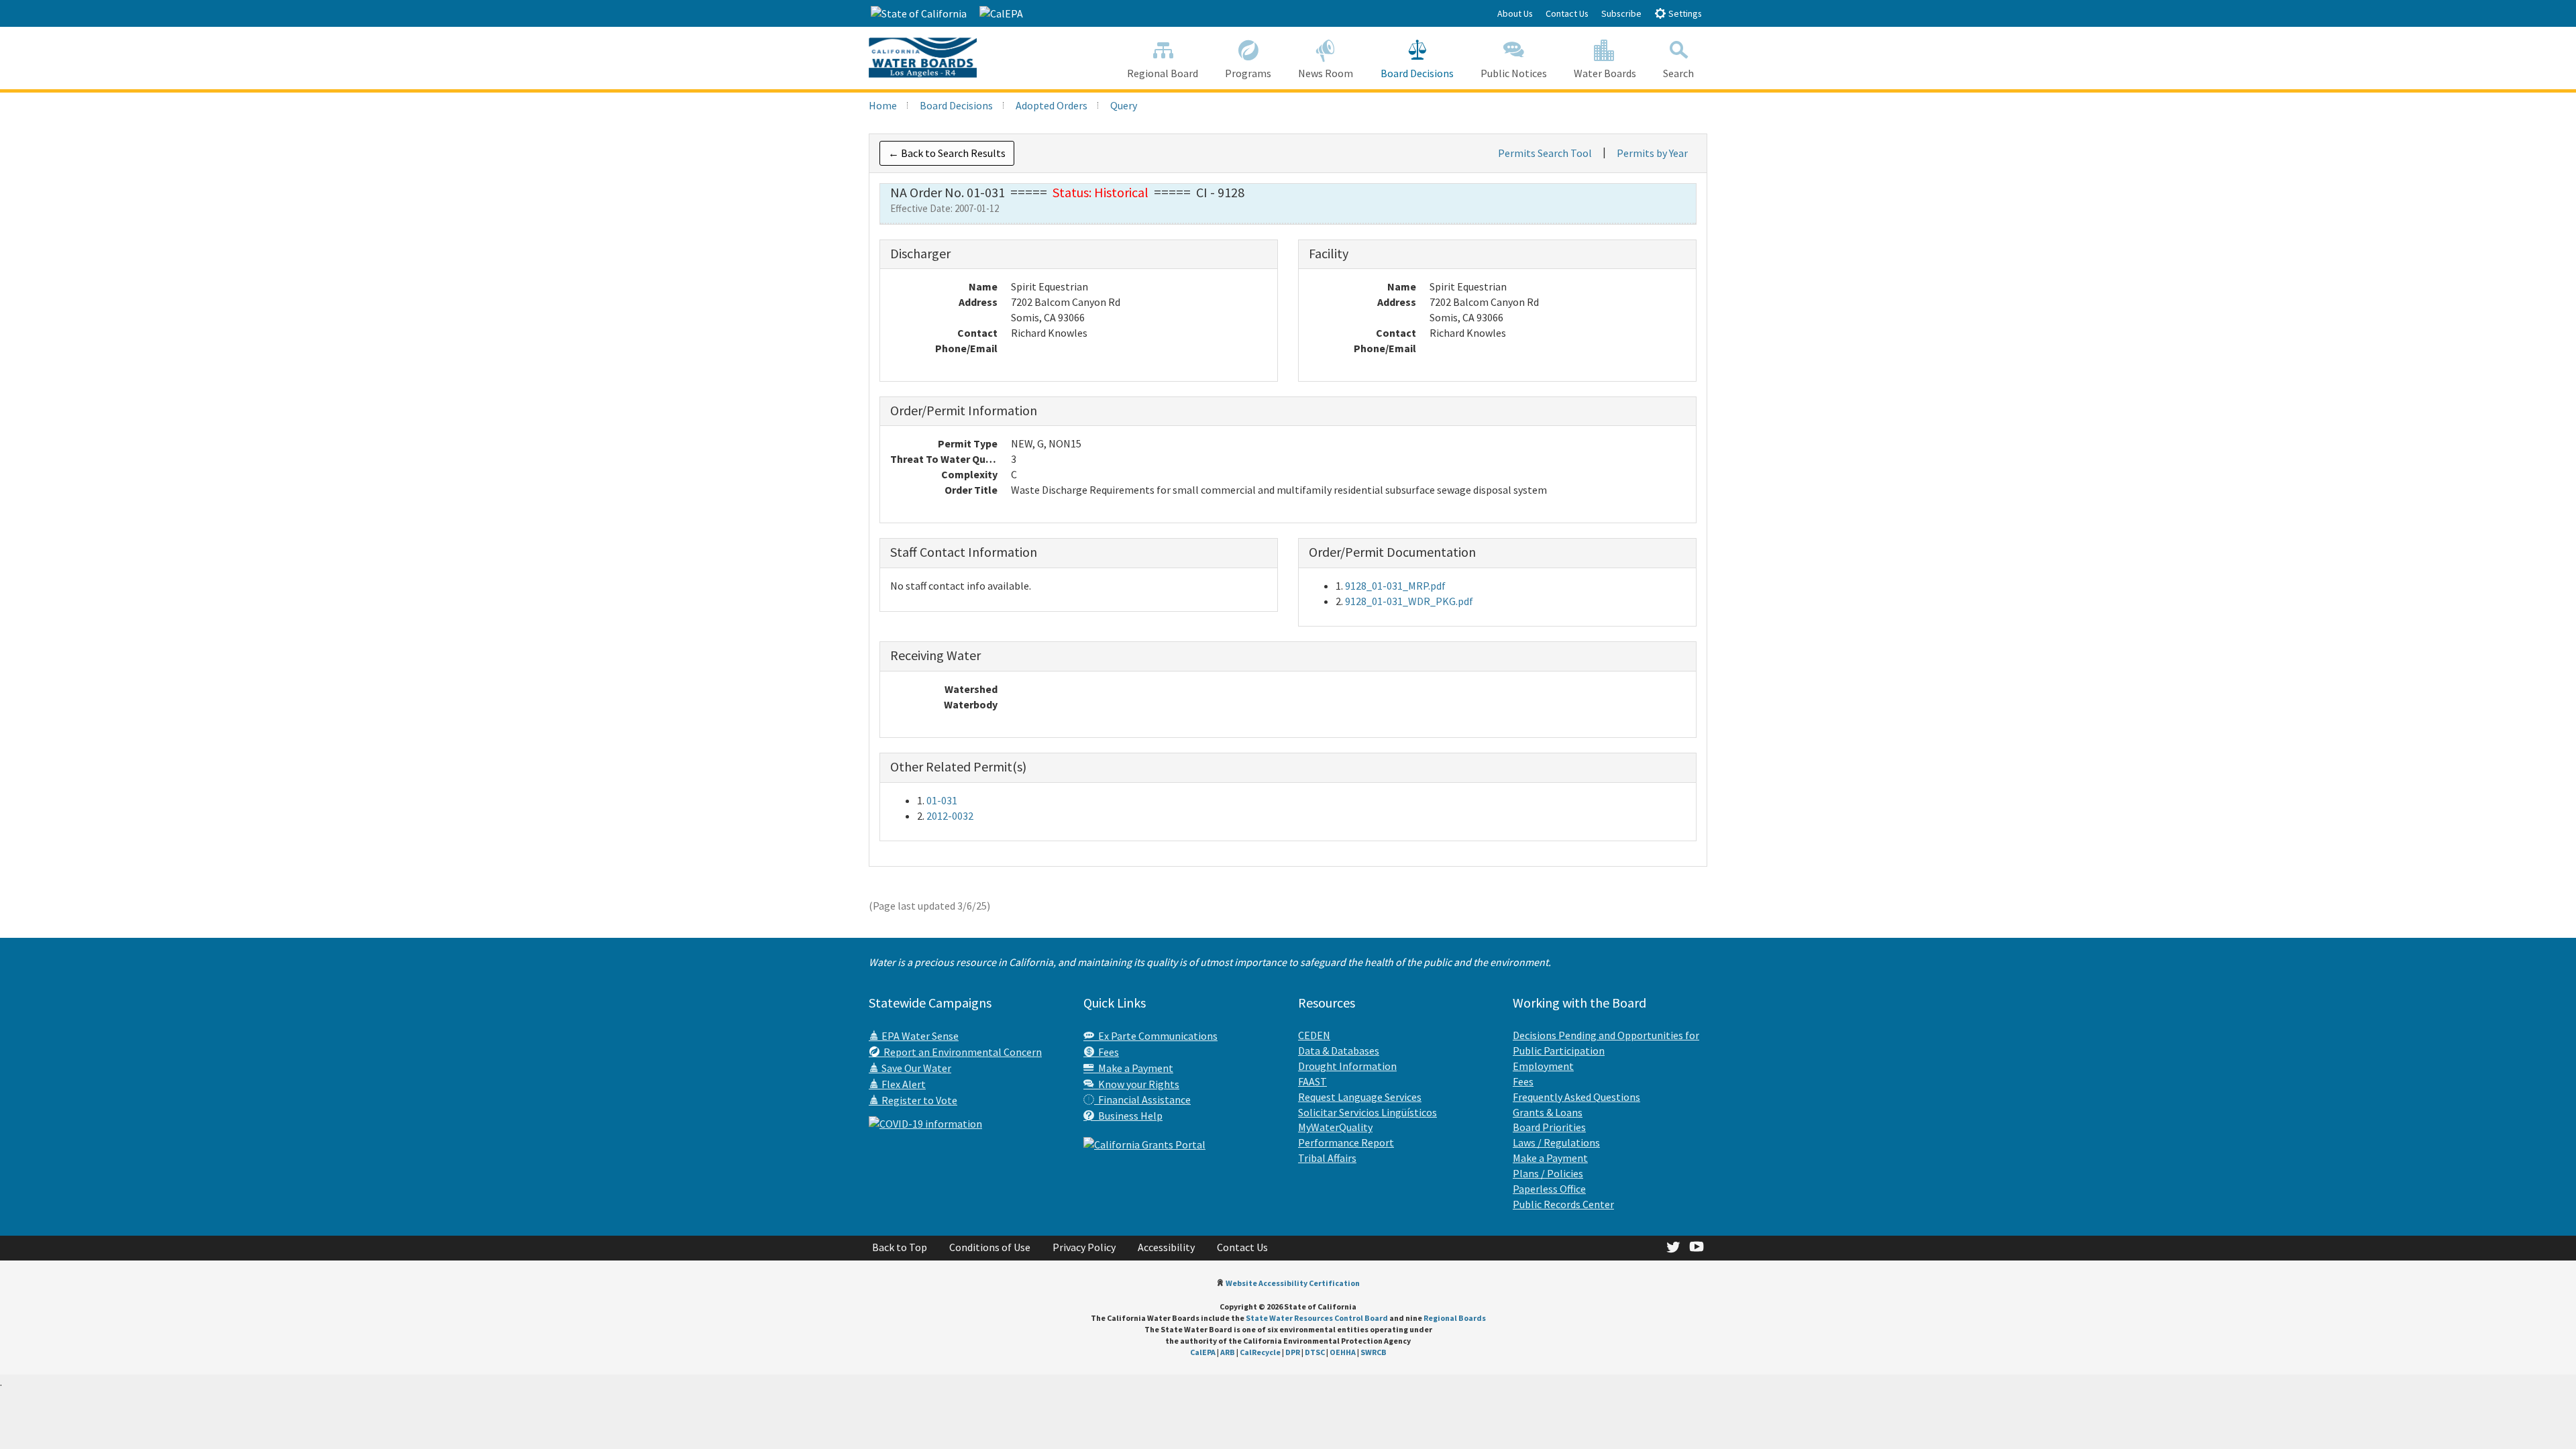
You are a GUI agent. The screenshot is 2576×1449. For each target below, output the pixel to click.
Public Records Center (1563, 1204)
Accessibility (1166, 1247)
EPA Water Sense (919, 1036)
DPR (1293, 1352)
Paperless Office (1549, 1189)
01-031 (942, 800)
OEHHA (1343, 1352)
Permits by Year (1652, 153)
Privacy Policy (1084, 1247)
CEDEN (1314, 1035)
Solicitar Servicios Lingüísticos (1367, 1112)
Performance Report (1346, 1142)
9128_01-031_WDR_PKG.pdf (1409, 601)
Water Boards (1605, 73)
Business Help (1128, 1116)
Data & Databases (1339, 1051)
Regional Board (1163, 73)
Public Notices (1514, 73)
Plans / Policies (1548, 1173)
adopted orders (1052, 105)
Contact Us (1567, 13)
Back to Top (900, 1247)
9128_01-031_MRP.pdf (1395, 586)
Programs (1248, 73)
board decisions (956, 105)
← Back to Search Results (947, 153)
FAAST (1312, 1081)
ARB (1228, 1352)
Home (883, 105)
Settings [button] (1684, 13)
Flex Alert (903, 1084)
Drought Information (1347, 1066)
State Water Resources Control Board (1317, 1318)
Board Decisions (1417, 73)
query (1124, 105)
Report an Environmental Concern (961, 1052)
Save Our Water (915, 1068)
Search (1678, 73)
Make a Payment (1134, 1068)
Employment (1543, 1066)
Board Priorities (1549, 1127)
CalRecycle (1260, 1352)
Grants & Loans (1548, 1112)
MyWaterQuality (1335, 1127)
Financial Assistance (1142, 1099)
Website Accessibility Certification (1293, 1283)
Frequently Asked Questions (1576, 1097)
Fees (1107, 1052)
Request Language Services (1360, 1097)
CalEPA (1203, 1352)
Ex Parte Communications (1156, 1036)
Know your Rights (1137, 1084)
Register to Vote (918, 1100)
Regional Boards (1455, 1318)
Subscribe (1621, 13)
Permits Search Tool (1545, 153)
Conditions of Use (990, 1247)
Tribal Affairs (1327, 1158)
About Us (1515, 13)
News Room (1326, 73)
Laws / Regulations (1556, 1142)
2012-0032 (950, 816)
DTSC (1315, 1352)
